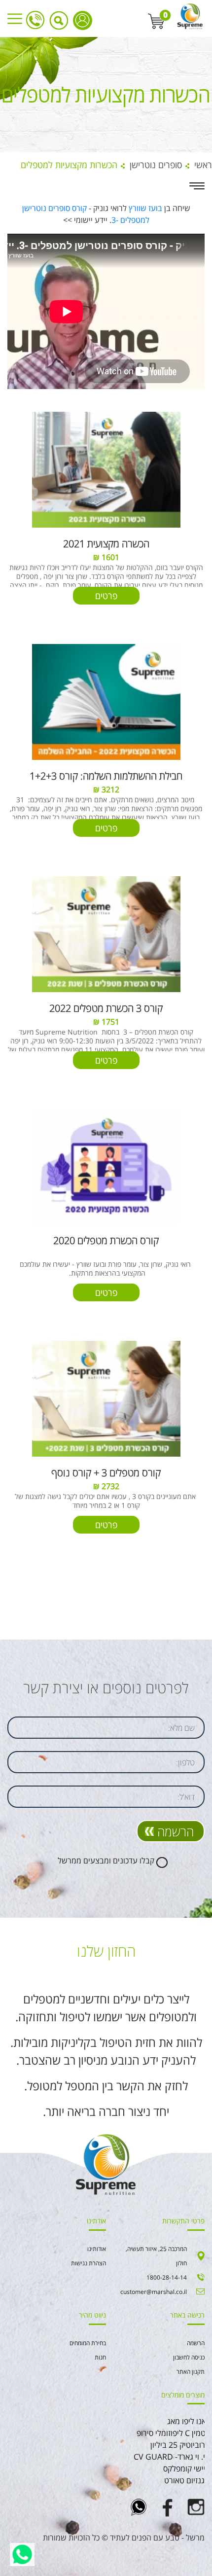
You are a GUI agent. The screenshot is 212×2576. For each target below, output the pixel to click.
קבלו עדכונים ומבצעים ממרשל (106, 1860)
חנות (100, 2357)
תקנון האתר (191, 2372)
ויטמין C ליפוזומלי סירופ (173, 2433)
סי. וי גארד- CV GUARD (172, 2457)
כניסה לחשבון (83, 20)
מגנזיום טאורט (187, 2480)
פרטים (106, 596)
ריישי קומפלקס (186, 2469)
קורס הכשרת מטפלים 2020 (106, 1240)
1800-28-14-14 (35, 20)
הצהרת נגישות (88, 2263)
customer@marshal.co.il (154, 2292)
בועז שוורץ (145, 208)
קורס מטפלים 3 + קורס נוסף (106, 1473)
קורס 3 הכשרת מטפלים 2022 (106, 1008)
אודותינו (97, 2249)
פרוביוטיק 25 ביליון (180, 2445)
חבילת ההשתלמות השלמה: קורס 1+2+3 (106, 776)
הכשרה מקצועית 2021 (106, 544)
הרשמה (176, 1831)
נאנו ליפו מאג (188, 2421)
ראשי (203, 165)
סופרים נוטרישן (156, 165)
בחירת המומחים (88, 2343)
